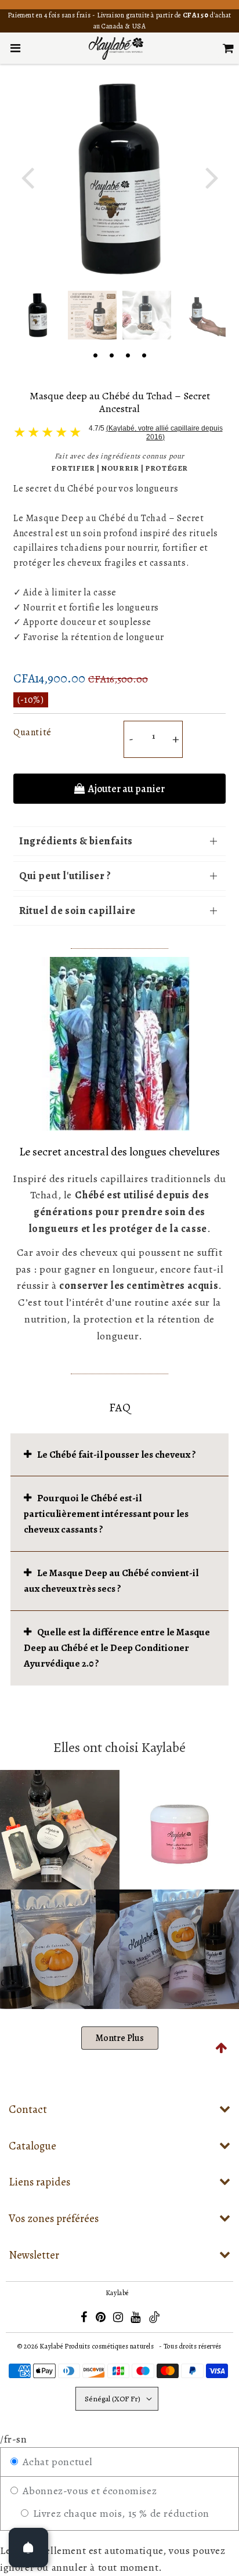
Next (212, 177)
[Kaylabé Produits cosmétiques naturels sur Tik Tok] (154, 2321)
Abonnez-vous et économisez (88, 2491)
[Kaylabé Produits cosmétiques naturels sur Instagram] (119, 2319)
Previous (27, 177)
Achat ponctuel (56, 2462)
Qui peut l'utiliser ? (65, 876)
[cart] (228, 48)
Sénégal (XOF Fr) (113, 2399)
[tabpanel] (38, 315)
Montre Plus (120, 2038)
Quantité (32, 732)
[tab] (119, 1455)
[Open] (28, 2548)
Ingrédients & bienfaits (76, 841)
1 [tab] (95, 354)
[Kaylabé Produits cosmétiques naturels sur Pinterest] (102, 2319)
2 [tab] (111, 354)
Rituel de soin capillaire (77, 911)
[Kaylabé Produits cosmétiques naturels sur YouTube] (136, 2319)
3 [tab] (128, 354)
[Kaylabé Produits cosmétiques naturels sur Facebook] (84, 2319)
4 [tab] (144, 354)
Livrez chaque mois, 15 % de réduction (120, 2513)
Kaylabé (117, 2293)
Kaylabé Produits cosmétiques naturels (97, 2346)
